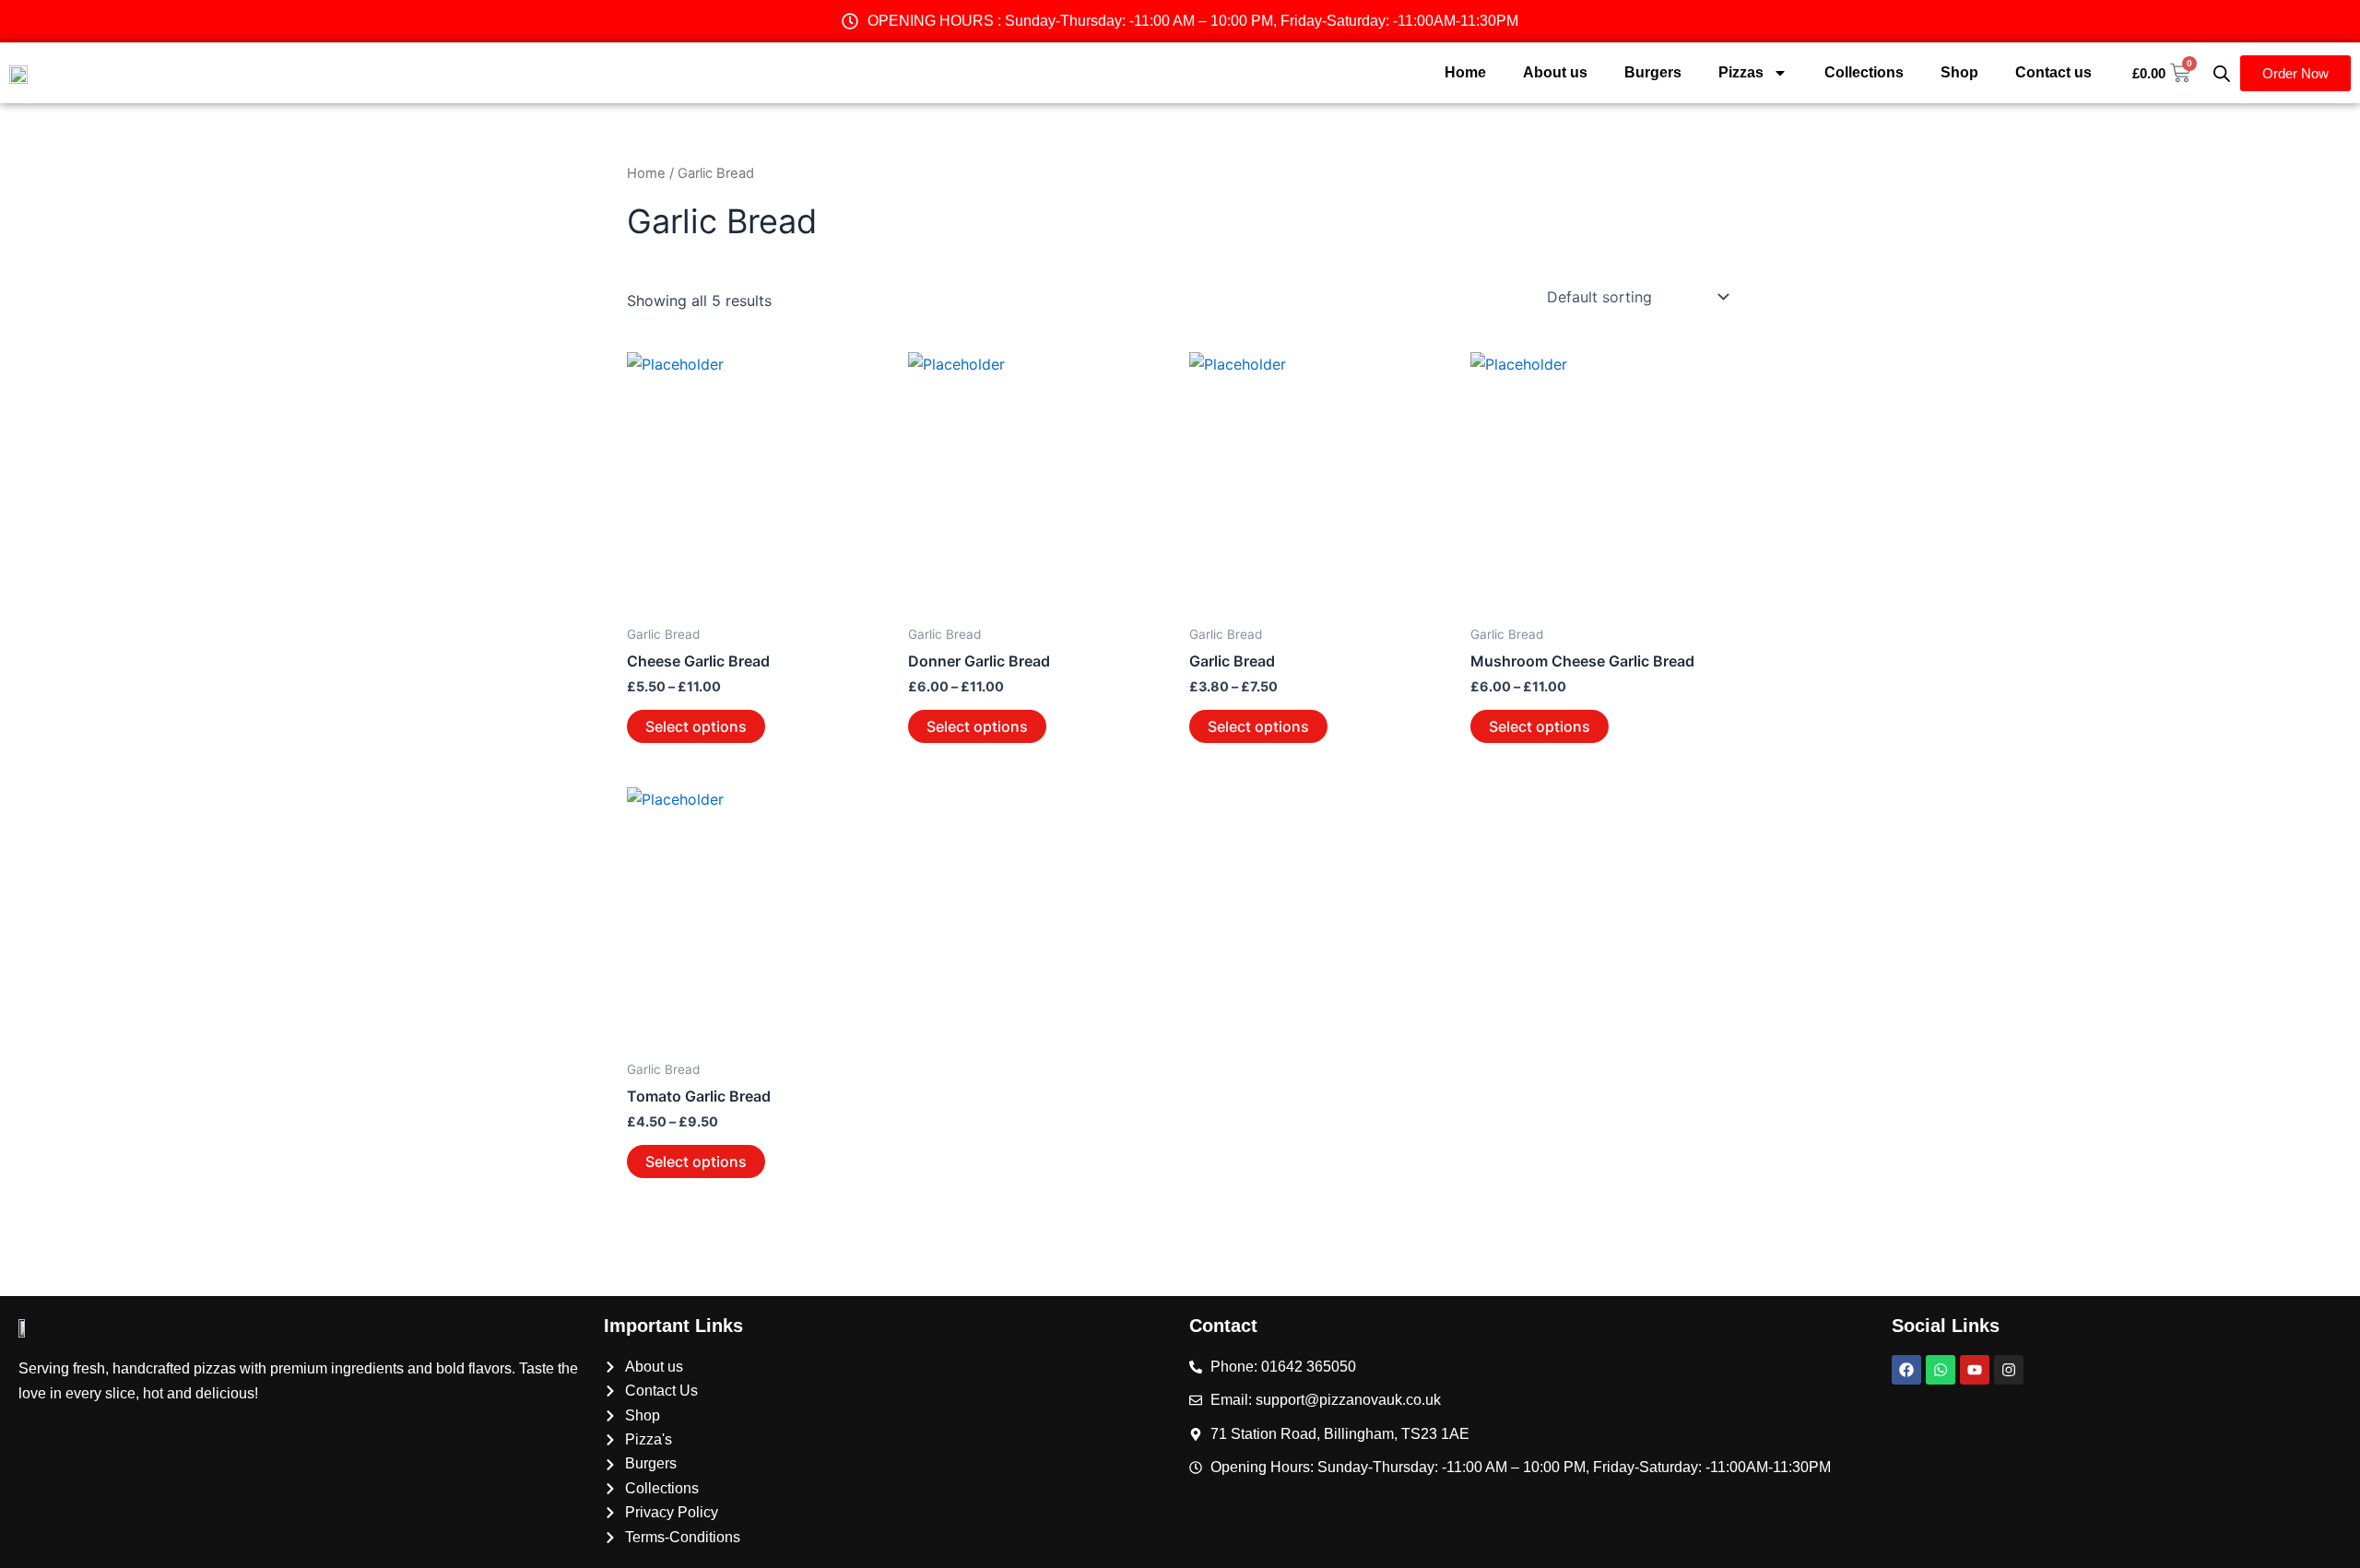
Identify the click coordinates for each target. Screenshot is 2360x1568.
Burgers (1653, 72)
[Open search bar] (2222, 73)
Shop (1959, 72)
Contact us (2053, 72)
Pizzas (1741, 72)
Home (1465, 72)
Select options (696, 726)
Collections (1864, 72)
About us (1555, 72)
